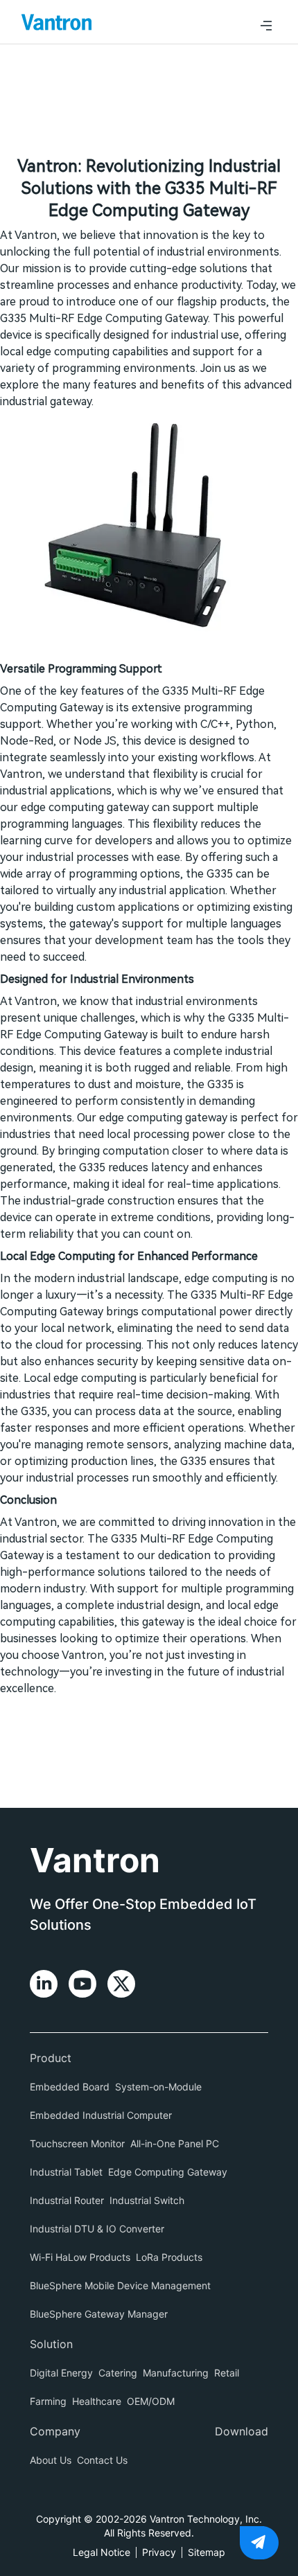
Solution (51, 2344)
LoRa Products (169, 2257)
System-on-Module (158, 2087)
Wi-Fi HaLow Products (80, 2257)
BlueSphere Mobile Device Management (120, 2285)
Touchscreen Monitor (77, 2143)
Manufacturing (176, 2373)
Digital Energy (61, 2373)
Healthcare (97, 2401)
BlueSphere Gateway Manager (99, 2314)
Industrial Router (67, 2200)
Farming (48, 2401)
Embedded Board (70, 2087)
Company (55, 2431)
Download (242, 2431)
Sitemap (207, 2552)
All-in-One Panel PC (175, 2143)
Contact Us (102, 2460)
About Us (51, 2460)
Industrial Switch (147, 2200)
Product (51, 2058)
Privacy (159, 2552)
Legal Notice (102, 2552)
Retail (227, 2373)
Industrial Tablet (66, 2172)
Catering (118, 2373)
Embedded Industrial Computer (101, 2115)
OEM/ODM (151, 2401)
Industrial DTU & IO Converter (97, 2229)
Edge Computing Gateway (168, 2172)
